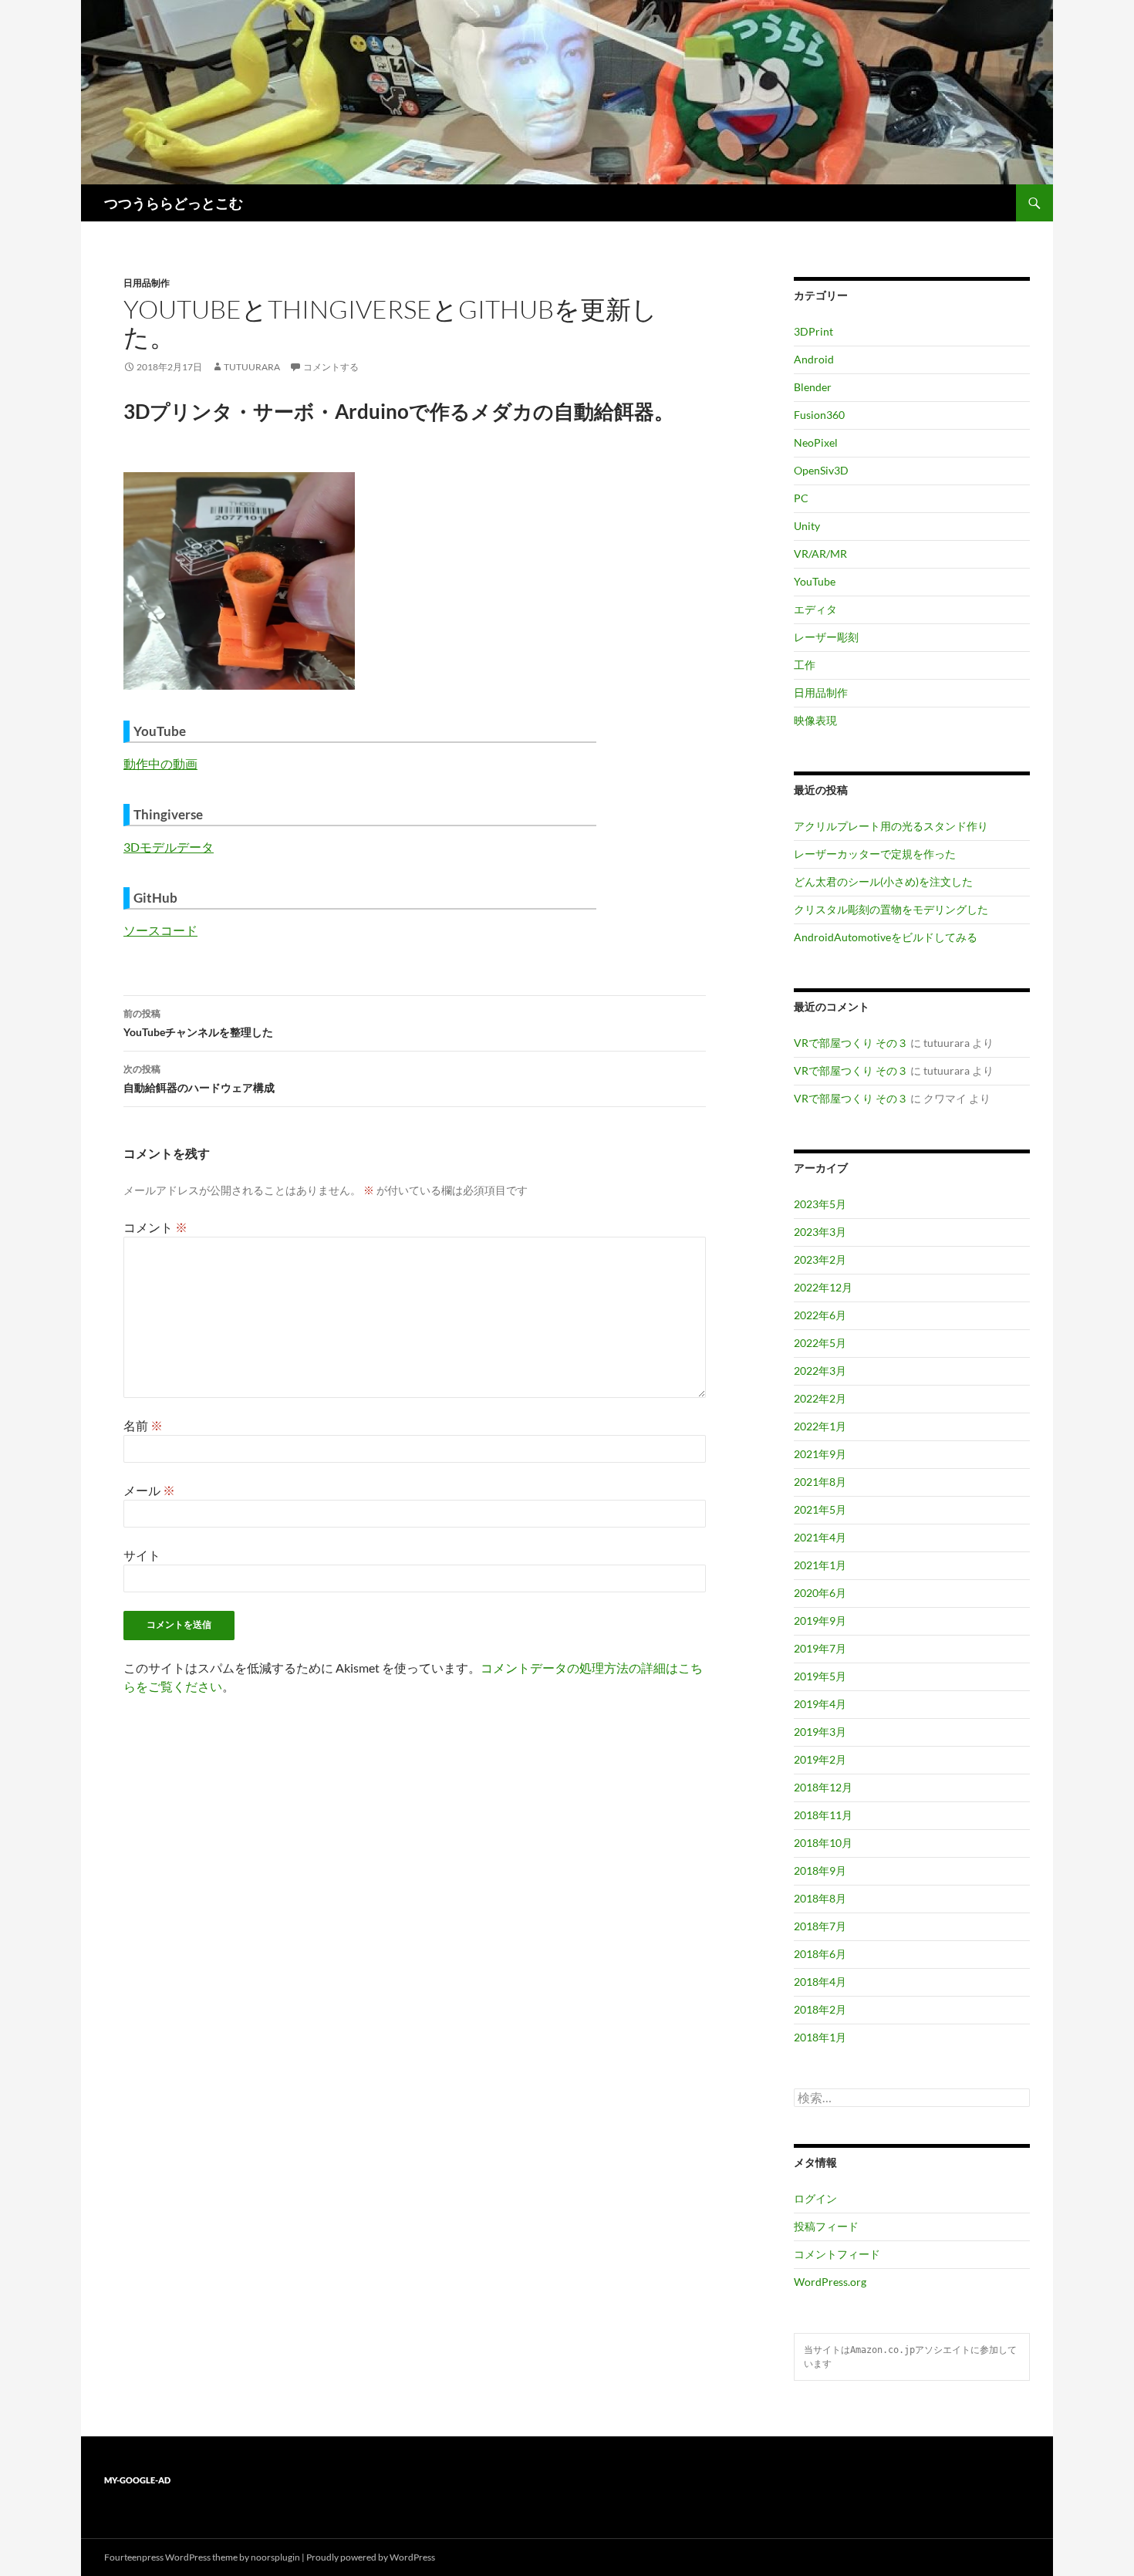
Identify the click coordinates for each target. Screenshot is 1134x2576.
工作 (805, 665)
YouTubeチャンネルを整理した (198, 1023)
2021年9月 (820, 1454)
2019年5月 (820, 1676)
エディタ (815, 609)
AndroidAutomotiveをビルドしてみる (886, 937)
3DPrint (813, 331)
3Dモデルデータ (169, 847)
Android (814, 359)
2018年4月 (820, 1982)
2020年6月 (820, 1593)
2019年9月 (820, 1621)
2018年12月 (823, 1787)
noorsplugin (275, 2557)
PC (801, 498)
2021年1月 (820, 1565)
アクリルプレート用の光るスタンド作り (891, 826)
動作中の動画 (160, 763)
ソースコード (160, 930)
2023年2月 (820, 1259)
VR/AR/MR (820, 554)
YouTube (815, 581)
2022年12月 (823, 1287)
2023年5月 (820, 1204)
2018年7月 (820, 1926)
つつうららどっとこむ (174, 203)
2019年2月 (820, 1759)
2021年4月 (820, 1537)
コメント (155, 1227)
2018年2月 (820, 2009)
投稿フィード (826, 2226)
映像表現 (815, 720)
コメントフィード (837, 2254)
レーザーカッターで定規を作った (875, 854)
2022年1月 (820, 1426)
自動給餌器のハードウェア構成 (199, 1079)
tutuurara (252, 367)
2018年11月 (823, 1815)
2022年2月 (820, 1398)
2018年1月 (820, 2037)
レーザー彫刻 (826, 637)
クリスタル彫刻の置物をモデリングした (891, 909)
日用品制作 (147, 283)
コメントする (331, 367)
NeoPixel (816, 442)
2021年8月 (820, 1482)
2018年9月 (820, 1870)
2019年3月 (820, 1732)
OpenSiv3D (821, 470)
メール (149, 1490)
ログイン (815, 2198)
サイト (142, 1555)
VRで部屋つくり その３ (851, 1043)
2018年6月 (820, 1954)
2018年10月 (823, 1843)
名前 (143, 1425)
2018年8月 (820, 1898)
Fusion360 (819, 415)
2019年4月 (820, 1704)
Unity (807, 526)
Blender (813, 387)
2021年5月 (820, 1509)
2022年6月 (820, 1315)
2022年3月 (820, 1371)
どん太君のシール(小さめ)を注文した (883, 881)
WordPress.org (830, 2282)
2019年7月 (820, 1648)
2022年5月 (820, 1343)
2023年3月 (820, 1232)
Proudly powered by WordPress (371, 2557)
